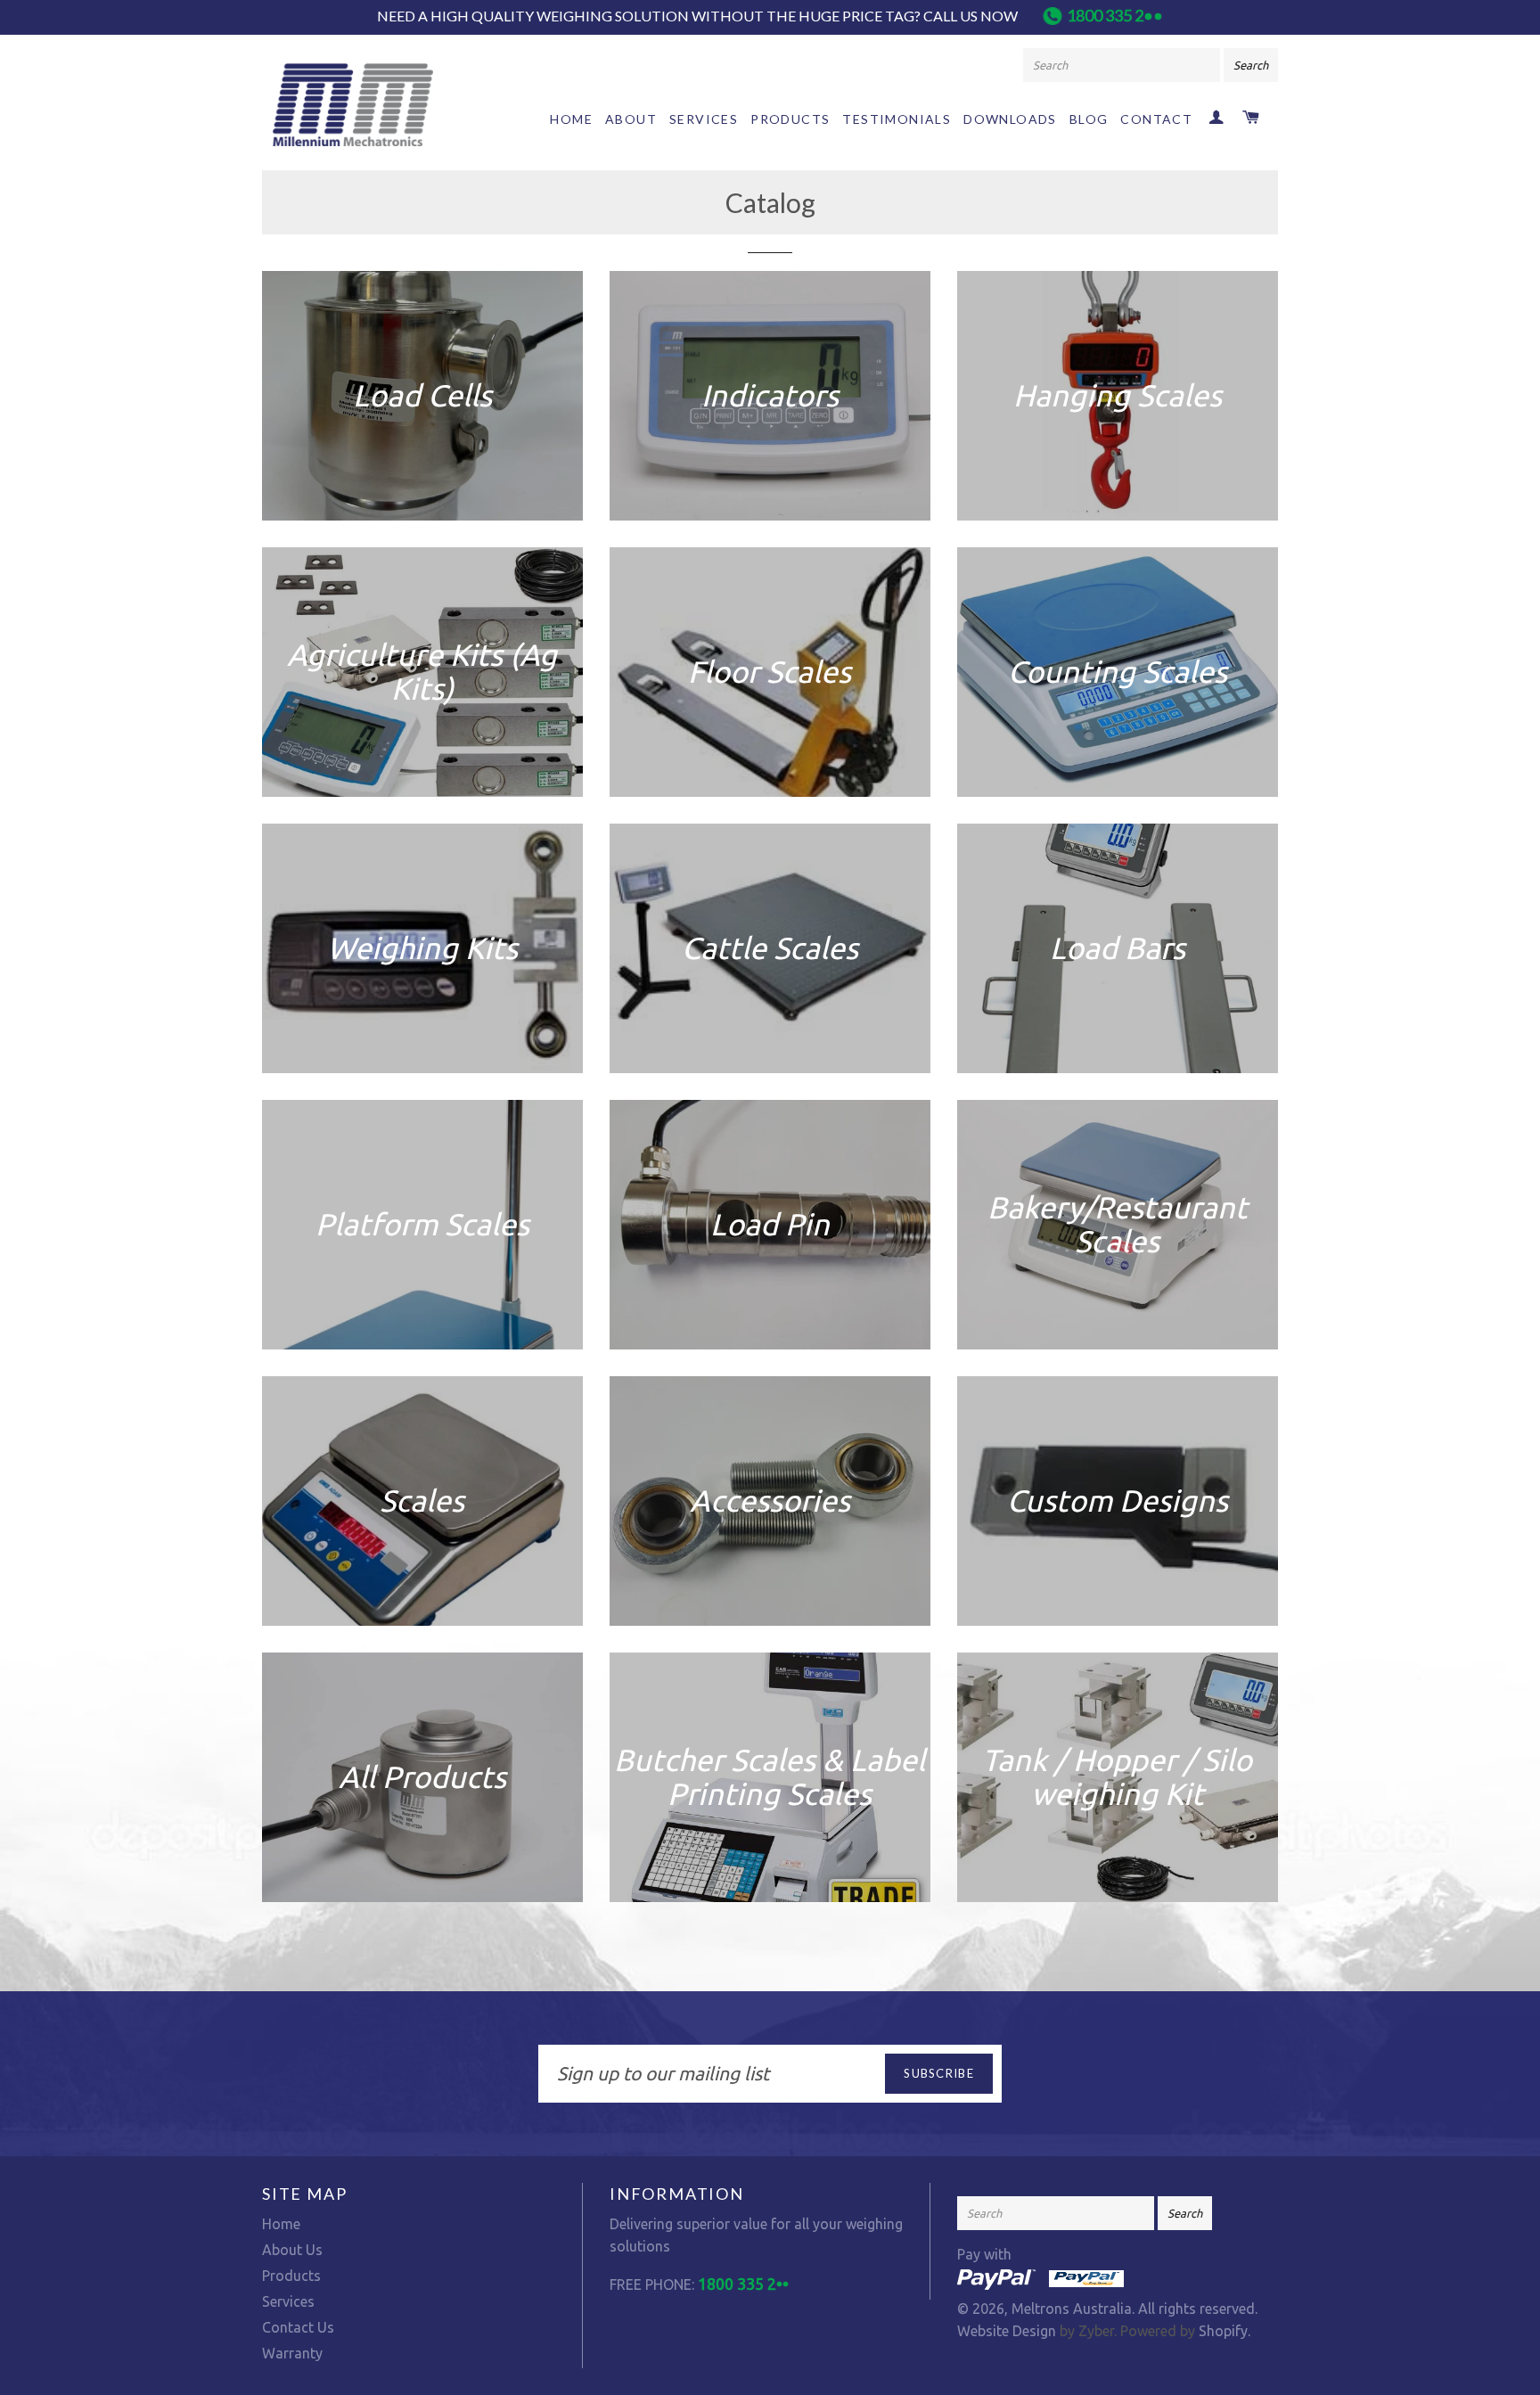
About (631, 119)
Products (790, 119)
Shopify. (1223, 2331)
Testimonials (897, 119)
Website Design (1007, 2331)
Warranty (292, 2353)
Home (571, 119)
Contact (1156, 119)
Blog (1089, 119)
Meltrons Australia (1072, 2309)
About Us (292, 2250)
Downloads (1010, 119)
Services (704, 119)
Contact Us (298, 2327)
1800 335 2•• (1115, 15)
